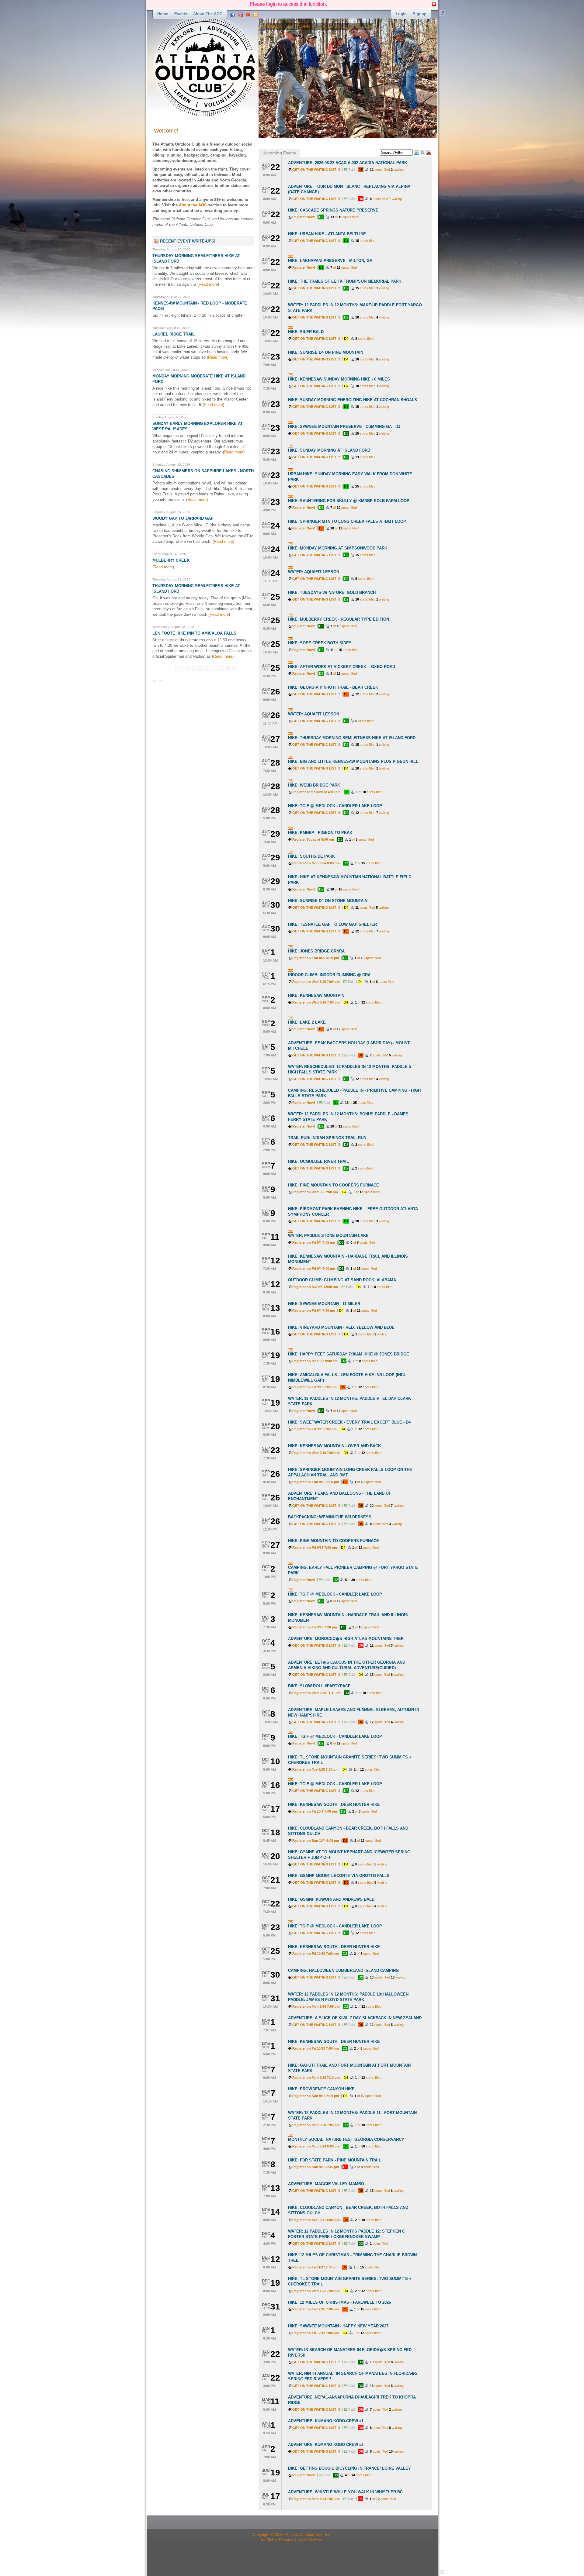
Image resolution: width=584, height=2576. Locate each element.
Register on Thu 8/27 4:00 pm (316, 958)
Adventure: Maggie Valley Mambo (326, 2184)
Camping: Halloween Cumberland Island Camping (343, 1970)
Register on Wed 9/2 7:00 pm (315, 1192)
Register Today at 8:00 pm (313, 839)
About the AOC (208, 14)
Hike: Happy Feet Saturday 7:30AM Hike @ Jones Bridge (349, 1354)
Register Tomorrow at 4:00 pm (316, 792)
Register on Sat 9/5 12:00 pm (315, 1287)
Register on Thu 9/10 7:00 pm (316, 1482)
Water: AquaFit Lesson (314, 572)
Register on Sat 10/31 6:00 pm (316, 2220)
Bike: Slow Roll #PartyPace (319, 1686)
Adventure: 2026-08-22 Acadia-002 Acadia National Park (348, 163)
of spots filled (344, 217)
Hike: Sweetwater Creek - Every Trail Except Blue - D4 (349, 1422)
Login (401, 14)
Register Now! (304, 217)
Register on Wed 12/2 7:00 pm (316, 2291)
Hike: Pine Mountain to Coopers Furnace (334, 1185)
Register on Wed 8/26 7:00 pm (316, 982)
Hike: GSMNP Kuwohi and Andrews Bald (331, 1899)
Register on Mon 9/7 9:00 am (315, 1361)
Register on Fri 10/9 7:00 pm (315, 1811)
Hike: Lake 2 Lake (307, 1022)
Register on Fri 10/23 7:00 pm (316, 2048)
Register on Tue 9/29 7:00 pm (315, 1769)
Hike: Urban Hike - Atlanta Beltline (327, 234)
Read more (208, 284)
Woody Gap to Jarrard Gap (183, 518)
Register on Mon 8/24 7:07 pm (316, 2499)
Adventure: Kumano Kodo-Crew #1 (326, 2421)
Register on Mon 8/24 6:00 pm (316, 2146)
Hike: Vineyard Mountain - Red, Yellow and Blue (341, 1327)
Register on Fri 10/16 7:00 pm (316, 1954)
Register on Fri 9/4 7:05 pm (314, 1242)
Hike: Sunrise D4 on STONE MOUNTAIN (328, 901)
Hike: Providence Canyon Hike (321, 2089)
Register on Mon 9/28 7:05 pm (316, 2125)
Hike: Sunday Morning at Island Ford (329, 450)
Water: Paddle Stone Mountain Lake (328, 1236)
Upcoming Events (279, 153)
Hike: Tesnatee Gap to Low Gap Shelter (332, 924)
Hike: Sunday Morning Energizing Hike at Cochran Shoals (353, 400)
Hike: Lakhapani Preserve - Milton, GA (330, 261)
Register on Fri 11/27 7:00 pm (315, 2267)
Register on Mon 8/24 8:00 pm (316, 863)
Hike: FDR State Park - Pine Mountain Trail (335, 2160)
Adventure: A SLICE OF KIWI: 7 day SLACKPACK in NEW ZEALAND (355, 2018)
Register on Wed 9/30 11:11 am (316, 1693)
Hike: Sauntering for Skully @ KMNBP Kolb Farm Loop (349, 501)
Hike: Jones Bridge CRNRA (316, 951)
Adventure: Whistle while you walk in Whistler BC (345, 2492)
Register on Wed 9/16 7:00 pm (316, 1453)
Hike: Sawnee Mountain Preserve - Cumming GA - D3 (344, 427)
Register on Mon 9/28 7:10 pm (316, 2078)
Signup (420, 14)
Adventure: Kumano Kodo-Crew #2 (326, 2445)
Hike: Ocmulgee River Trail (318, 1161)
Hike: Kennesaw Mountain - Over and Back (334, 1446)
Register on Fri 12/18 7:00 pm (316, 2309)
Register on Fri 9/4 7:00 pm (314, 1269)
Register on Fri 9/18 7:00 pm (315, 1548)
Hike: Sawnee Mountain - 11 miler (324, 1304)
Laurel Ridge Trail (174, 334)
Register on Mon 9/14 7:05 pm (316, 2006)
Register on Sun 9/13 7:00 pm (316, 2096)
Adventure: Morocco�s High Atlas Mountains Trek (346, 1639)
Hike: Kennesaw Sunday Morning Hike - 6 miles (339, 379)
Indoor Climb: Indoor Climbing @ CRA (329, 975)
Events (181, 14)
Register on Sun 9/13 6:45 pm (316, 2167)
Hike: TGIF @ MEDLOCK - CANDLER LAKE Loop (335, 806)
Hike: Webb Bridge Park (314, 785)
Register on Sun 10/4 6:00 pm (316, 1841)
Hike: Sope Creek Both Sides (320, 643)
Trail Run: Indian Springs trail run (327, 1138)
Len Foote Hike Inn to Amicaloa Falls (194, 633)
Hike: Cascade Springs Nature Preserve (333, 210)
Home (163, 14)
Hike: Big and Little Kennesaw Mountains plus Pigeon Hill (353, 761)
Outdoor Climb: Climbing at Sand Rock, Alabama (342, 1280)
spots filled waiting (387, 170)
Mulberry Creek (171, 560)
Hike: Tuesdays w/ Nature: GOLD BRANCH (332, 592)
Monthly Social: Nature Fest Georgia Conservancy (346, 2139)
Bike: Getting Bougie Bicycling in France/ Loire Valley (349, 2468)
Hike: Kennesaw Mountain (316, 995)
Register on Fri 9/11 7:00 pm (315, 1387)
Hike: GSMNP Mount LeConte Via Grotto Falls (339, 1876)
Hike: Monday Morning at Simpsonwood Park (338, 548)
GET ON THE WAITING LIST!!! (316, 170)
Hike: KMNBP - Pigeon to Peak (320, 833)
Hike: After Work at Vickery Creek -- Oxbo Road (342, 667)
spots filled (365, 241)
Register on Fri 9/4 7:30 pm (314, 1310)
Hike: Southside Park (311, 856)
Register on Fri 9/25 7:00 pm (315, 1627)
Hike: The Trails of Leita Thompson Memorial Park (345, 281)
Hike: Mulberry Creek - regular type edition (339, 619)
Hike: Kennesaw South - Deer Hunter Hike (334, 1805)
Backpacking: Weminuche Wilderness (330, 1517)
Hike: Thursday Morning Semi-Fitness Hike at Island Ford (352, 738)
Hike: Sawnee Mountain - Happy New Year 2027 (338, 2326)
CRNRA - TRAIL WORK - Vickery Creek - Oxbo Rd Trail (275, 26)
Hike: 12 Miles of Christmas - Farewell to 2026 (339, 2302)
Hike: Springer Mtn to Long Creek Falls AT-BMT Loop (347, 521)
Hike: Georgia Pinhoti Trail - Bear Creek (333, 687)
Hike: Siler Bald (306, 332)
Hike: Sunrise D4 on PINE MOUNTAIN (326, 352)
